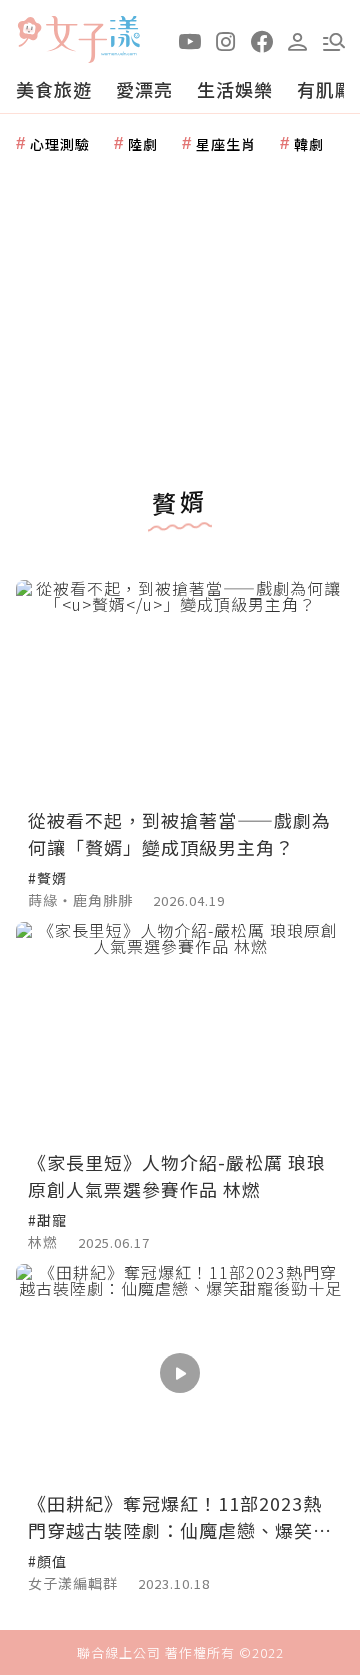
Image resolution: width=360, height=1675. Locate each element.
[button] (334, 40)
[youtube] (190, 40)
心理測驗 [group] (60, 144)
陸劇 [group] (143, 144)
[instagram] (226, 40)
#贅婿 (47, 878)
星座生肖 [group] (226, 144)
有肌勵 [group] (325, 89)
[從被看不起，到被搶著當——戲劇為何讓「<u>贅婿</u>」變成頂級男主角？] (180, 689)
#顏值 (47, 1561)
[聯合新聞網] (29, 32)
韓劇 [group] (309, 144)
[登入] (298, 40)
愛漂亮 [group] (144, 89)
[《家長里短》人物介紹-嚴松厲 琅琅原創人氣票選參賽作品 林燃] (180, 1031)
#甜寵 (47, 1220)
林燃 (43, 1242)
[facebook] (262, 40)
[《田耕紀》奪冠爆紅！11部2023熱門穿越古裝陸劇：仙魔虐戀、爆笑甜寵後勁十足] (180, 1373)
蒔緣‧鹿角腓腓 (80, 900)
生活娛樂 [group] (235, 89)
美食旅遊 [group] (54, 89)
